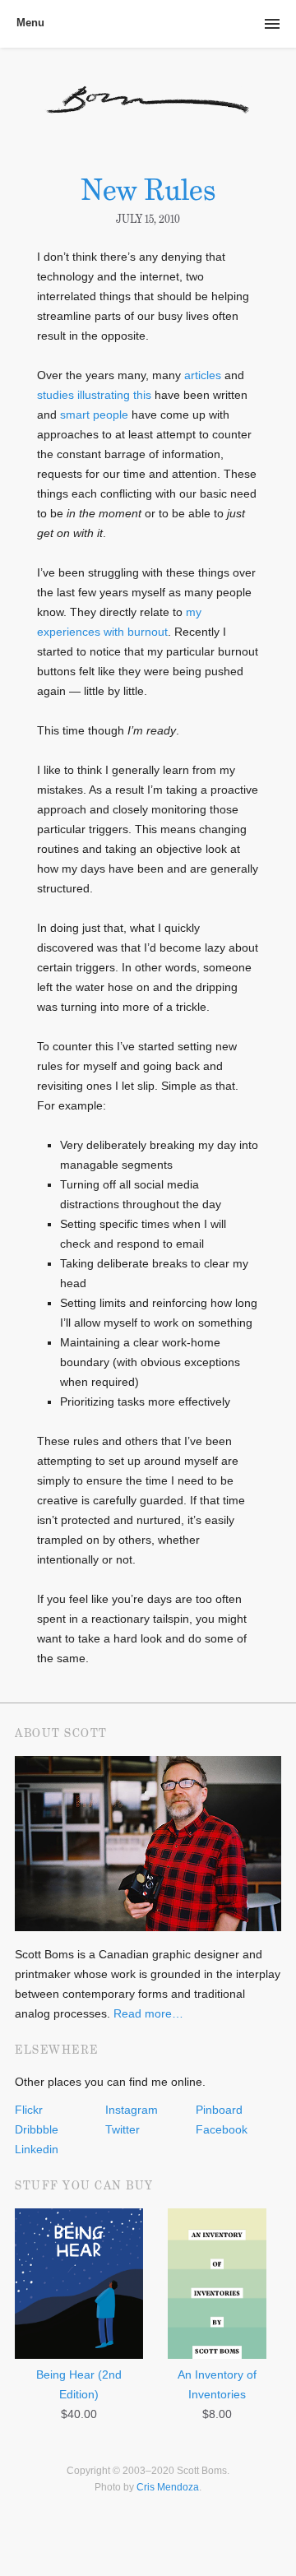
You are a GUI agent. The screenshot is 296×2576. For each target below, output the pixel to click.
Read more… (148, 2013)
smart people (94, 415)
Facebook (222, 2129)
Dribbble (37, 2129)
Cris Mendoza (168, 2487)
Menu (30, 23)
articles (203, 375)
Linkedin (37, 2149)
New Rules (148, 190)
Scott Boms (148, 112)
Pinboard (219, 2110)
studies (55, 395)
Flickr (29, 2110)
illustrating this (114, 395)
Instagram (132, 2110)
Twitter (123, 2129)
